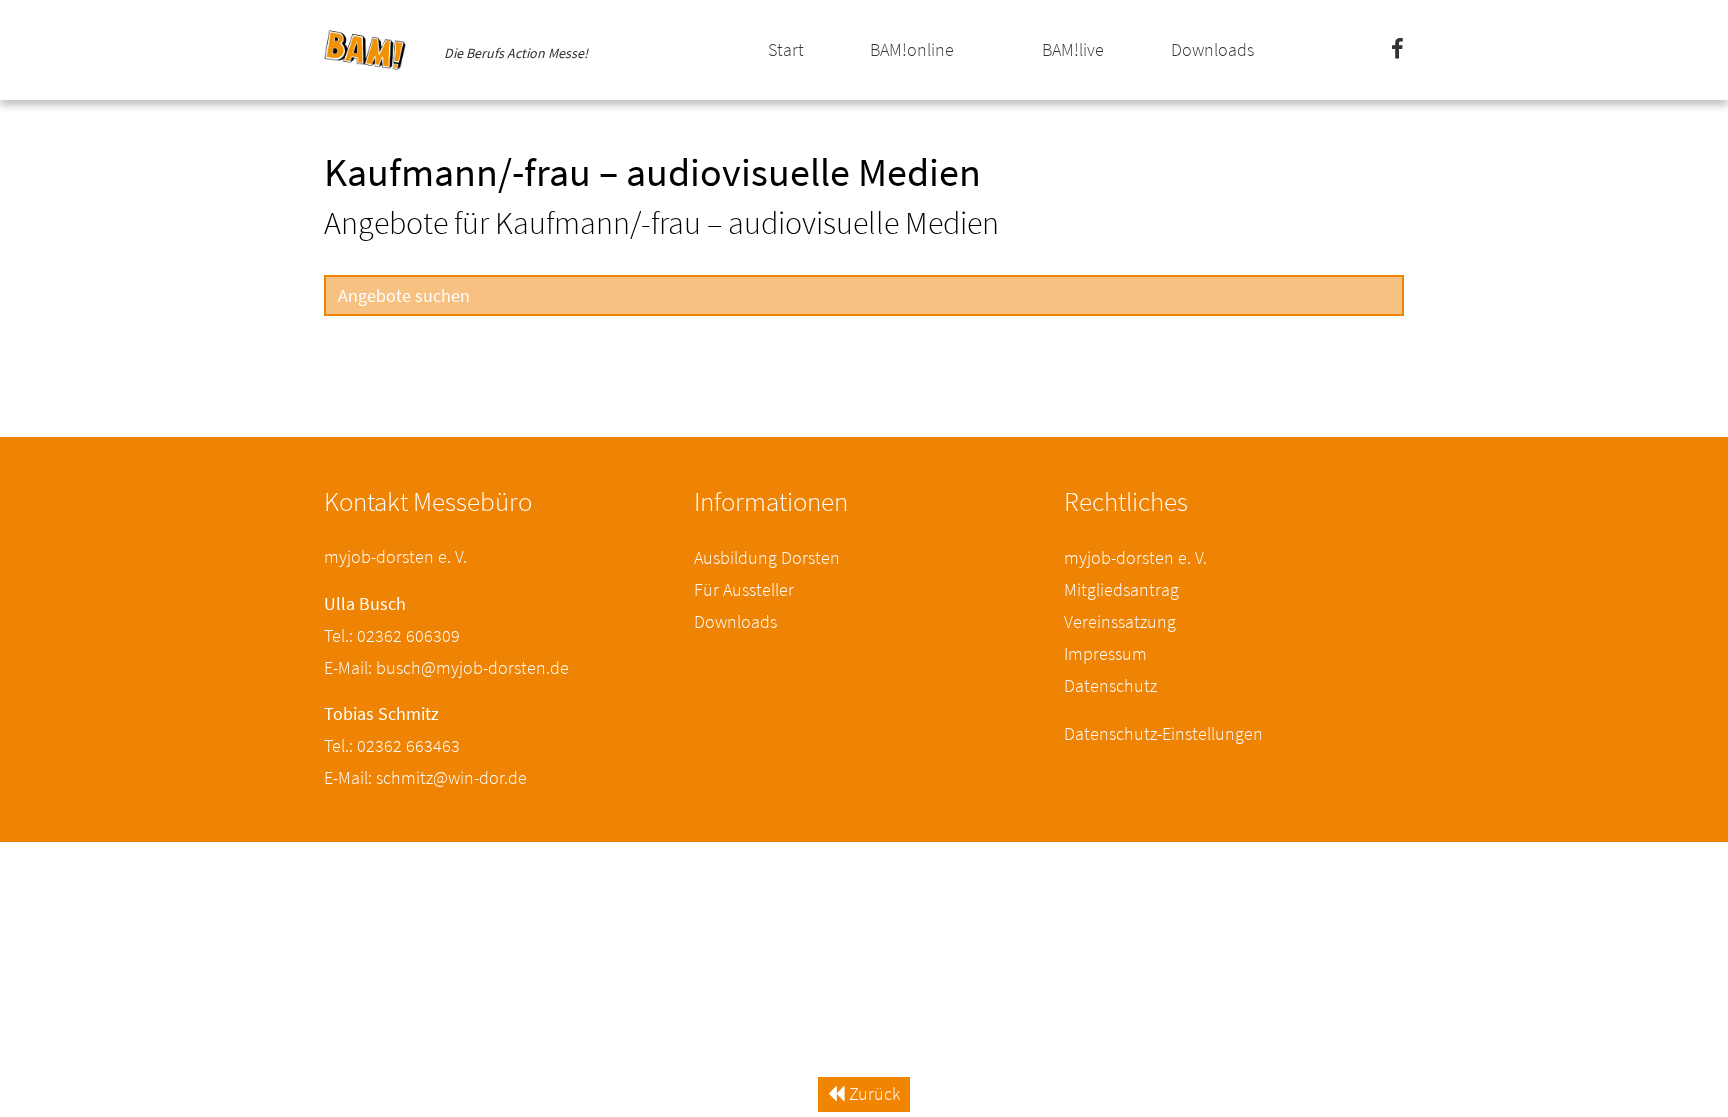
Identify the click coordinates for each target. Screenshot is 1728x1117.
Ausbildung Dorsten (767, 557)
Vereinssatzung (1120, 621)
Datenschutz (1110, 685)
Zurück (872, 1093)
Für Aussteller (744, 589)
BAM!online (912, 49)
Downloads (1212, 49)
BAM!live (1073, 49)
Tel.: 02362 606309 (392, 635)
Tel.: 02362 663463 (392, 745)
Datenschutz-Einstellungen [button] (1163, 733)
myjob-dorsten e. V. (1135, 557)
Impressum (1105, 653)
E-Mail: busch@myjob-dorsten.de (446, 667)
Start (786, 49)
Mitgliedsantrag (1121, 589)
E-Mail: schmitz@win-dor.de (425, 777)
